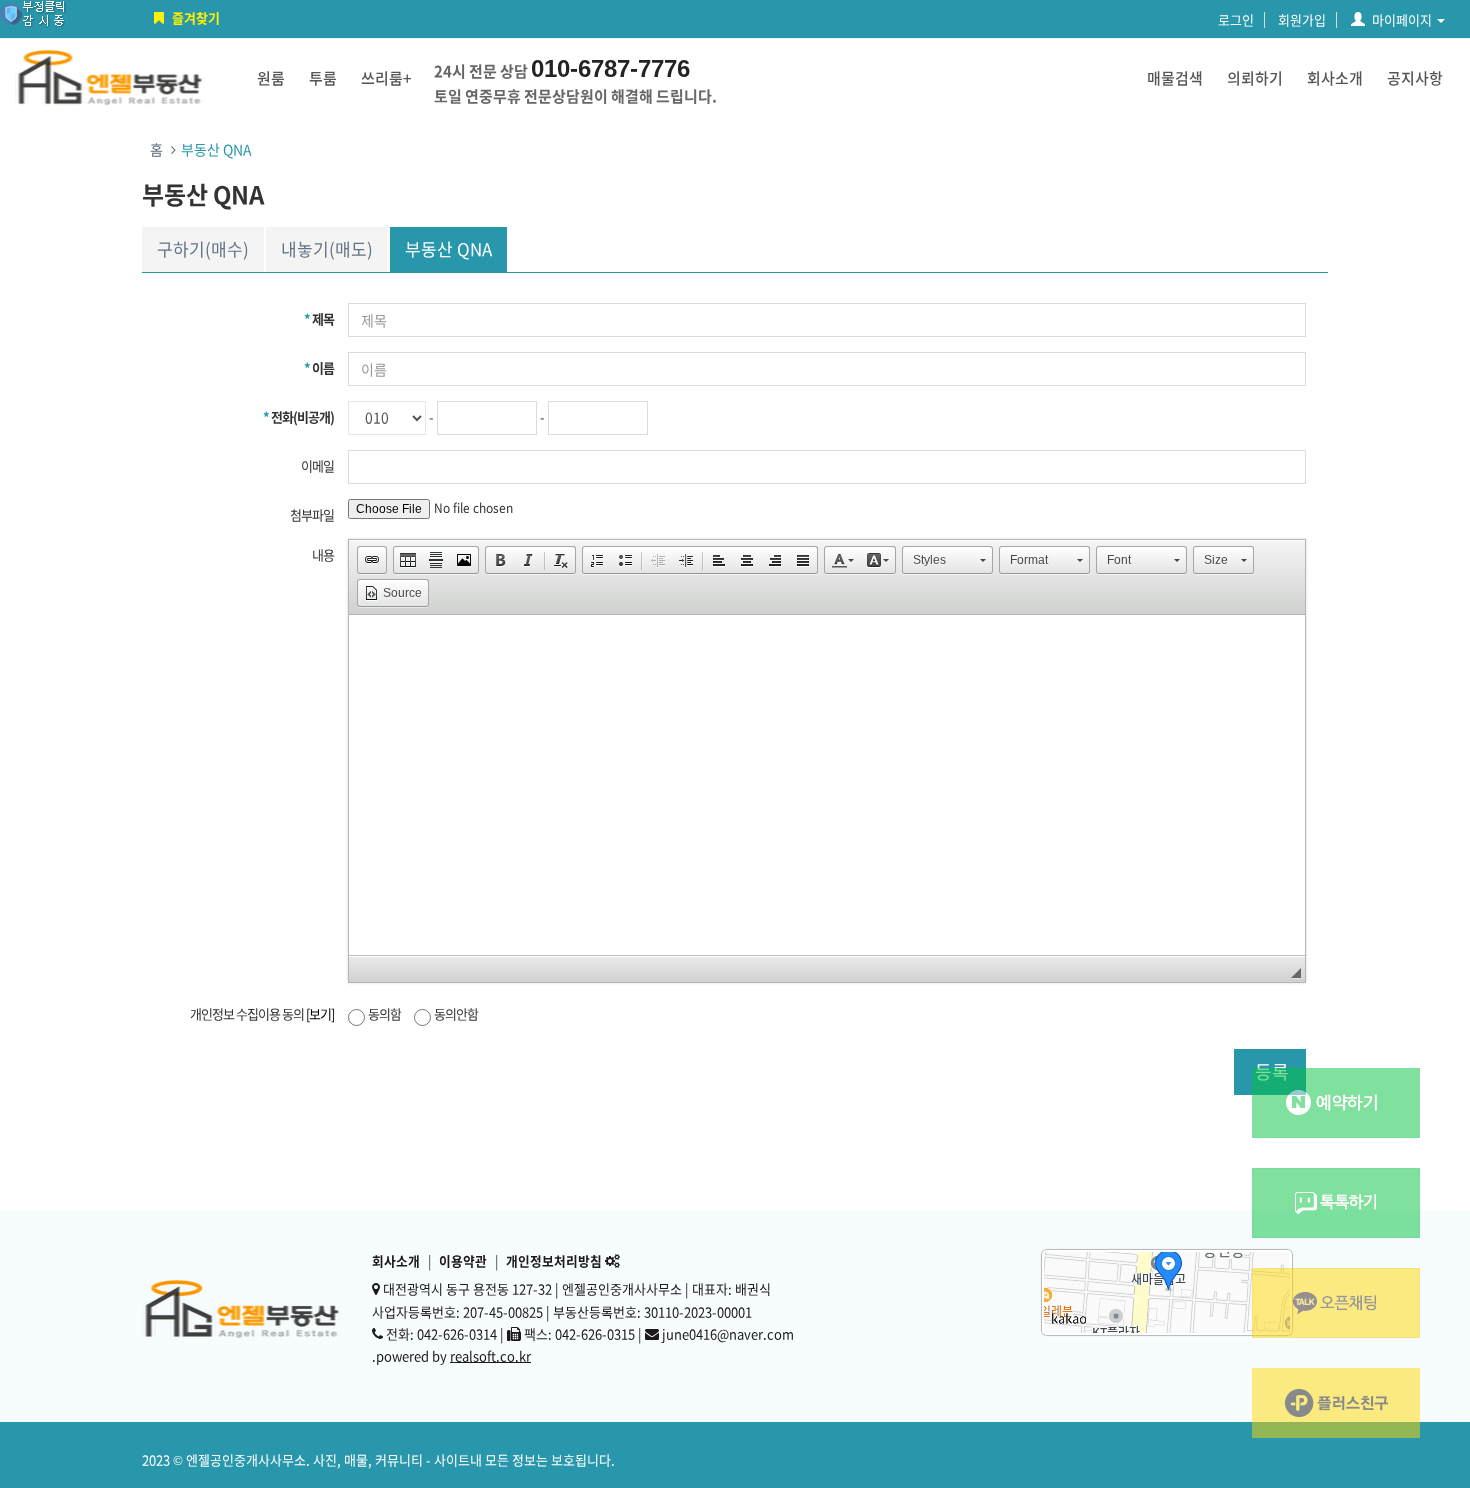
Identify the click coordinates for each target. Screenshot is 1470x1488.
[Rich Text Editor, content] (827, 785)
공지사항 (1415, 78)
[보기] (320, 1013)
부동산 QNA (448, 248)
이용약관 (463, 1260)
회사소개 (1335, 78)
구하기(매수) (203, 248)
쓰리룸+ (386, 78)
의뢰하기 (1255, 78)
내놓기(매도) (327, 248)
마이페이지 (1402, 19)
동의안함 (456, 1013)
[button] (372, 560)
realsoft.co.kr (490, 1355)
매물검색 (1175, 78)
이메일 (317, 465)
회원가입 (1302, 19)
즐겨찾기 (196, 17)
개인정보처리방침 (554, 1260)
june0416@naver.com (728, 1333)
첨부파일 (312, 514)
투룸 (323, 78)
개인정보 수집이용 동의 (262, 1013)
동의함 (384, 1013)
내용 (323, 554)
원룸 (271, 78)
